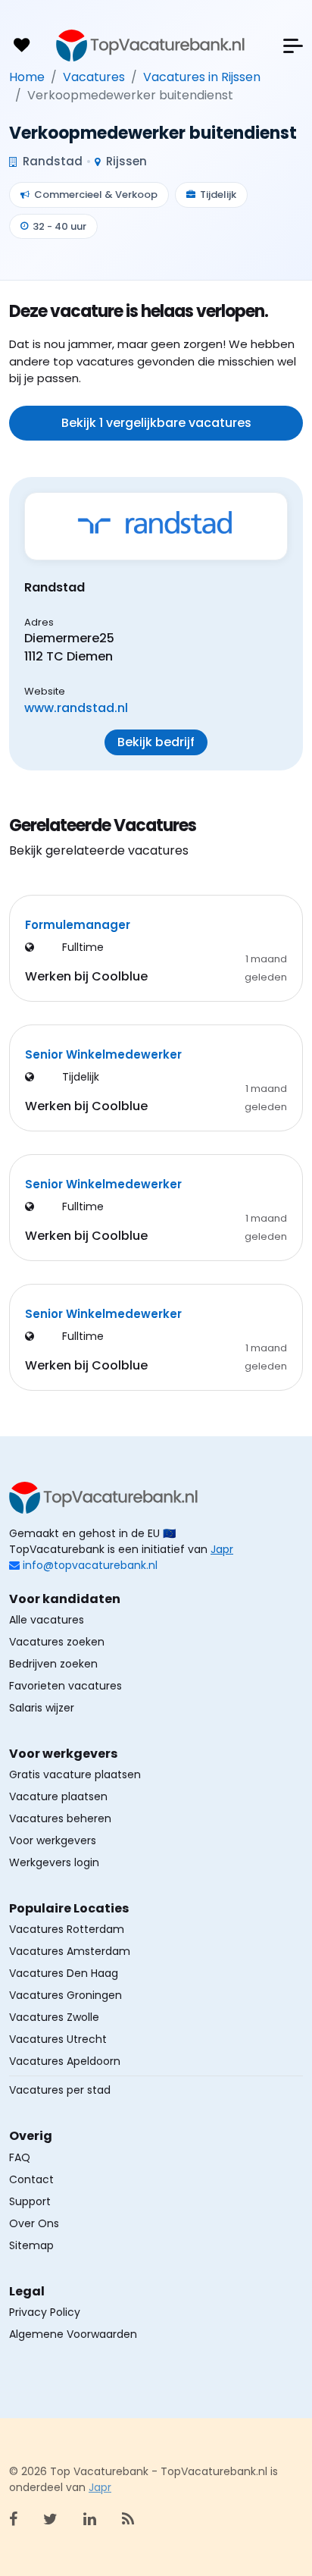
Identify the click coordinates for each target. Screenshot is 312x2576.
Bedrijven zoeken (53, 1664)
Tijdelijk (218, 195)
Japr (222, 1549)
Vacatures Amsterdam (70, 1951)
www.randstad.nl (76, 708)
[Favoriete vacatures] (21, 45)
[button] (293, 46)
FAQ (20, 2157)
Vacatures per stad (60, 2090)
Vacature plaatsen (58, 1796)
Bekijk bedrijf (156, 742)
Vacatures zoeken (57, 1642)
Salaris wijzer (42, 1708)
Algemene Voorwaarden (73, 2334)
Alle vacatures (47, 1620)
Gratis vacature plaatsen (75, 1774)
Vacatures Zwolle (54, 2017)
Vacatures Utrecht (58, 2039)
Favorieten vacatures (66, 1686)
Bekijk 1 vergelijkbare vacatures (156, 423)
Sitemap (31, 2245)
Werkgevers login (54, 1862)
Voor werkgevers (53, 1840)
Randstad (51, 161)
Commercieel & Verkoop (96, 195)
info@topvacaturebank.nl (90, 1565)
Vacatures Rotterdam (67, 1929)
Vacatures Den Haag (64, 1973)
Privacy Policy (45, 2312)
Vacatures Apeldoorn (65, 2061)
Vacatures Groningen (66, 1995)
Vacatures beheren (60, 1818)
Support (30, 2201)
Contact (31, 2179)
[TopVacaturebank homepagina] (151, 45)
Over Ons (34, 2223)
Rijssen (125, 161)
